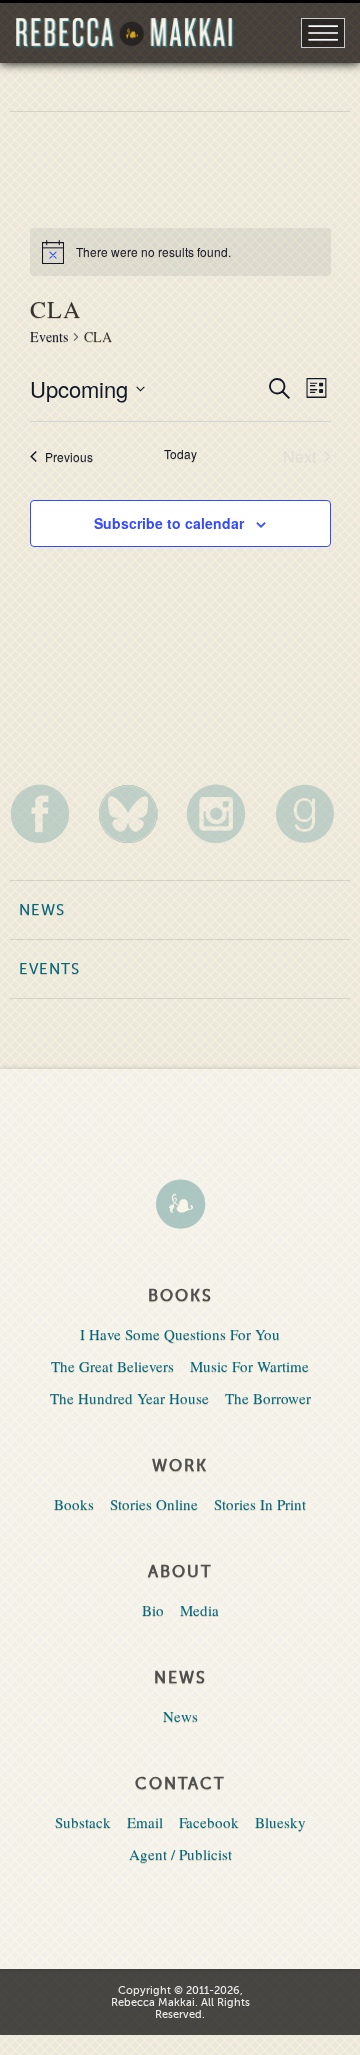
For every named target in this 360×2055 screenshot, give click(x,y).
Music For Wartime (249, 1366)
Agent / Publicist (180, 1854)
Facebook (209, 1822)
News (42, 910)
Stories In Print (260, 1504)
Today (180, 454)
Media (199, 1610)
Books (74, 1504)
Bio (153, 1610)
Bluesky (280, 1822)
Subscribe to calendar (169, 523)
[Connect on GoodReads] (312, 813)
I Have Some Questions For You (180, 1334)
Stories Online (154, 1504)
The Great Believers (112, 1366)
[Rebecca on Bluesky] (135, 814)
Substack (83, 1822)
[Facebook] (47, 813)
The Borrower (268, 1398)
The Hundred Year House (129, 1398)
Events (49, 336)
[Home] (180, 1206)
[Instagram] (223, 813)
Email (145, 1822)
